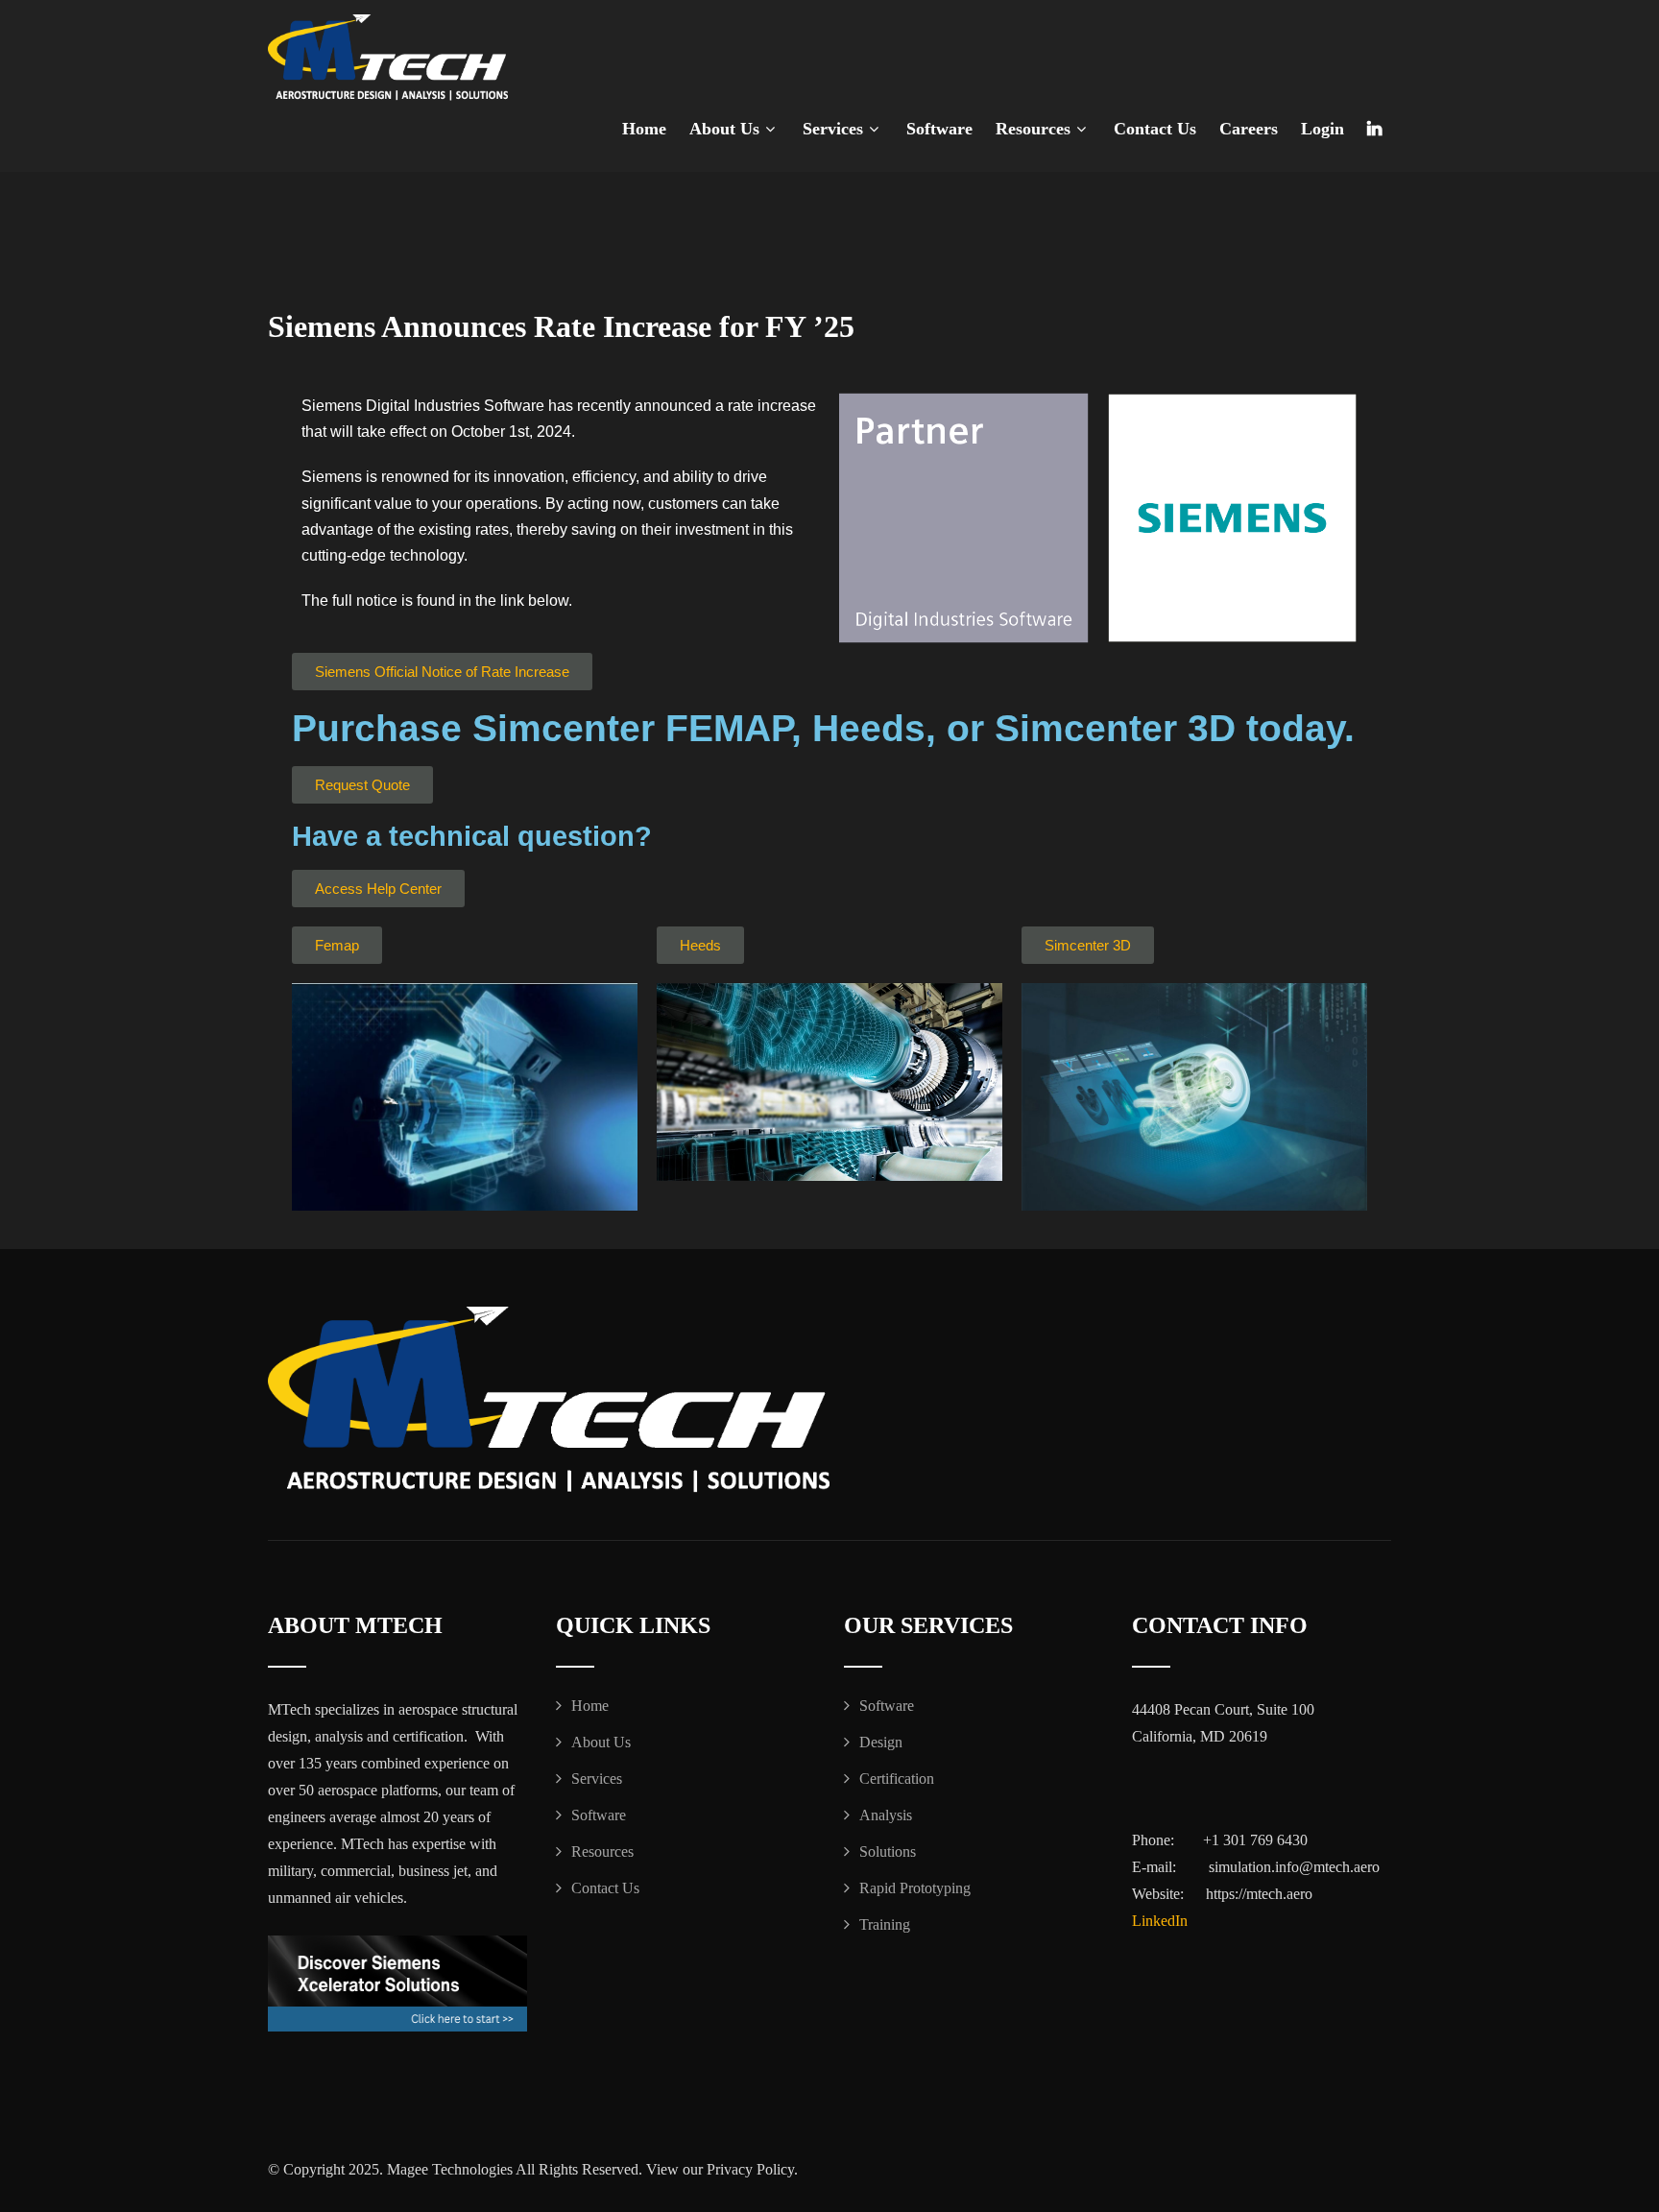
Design (881, 1742)
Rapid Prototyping (915, 1888)
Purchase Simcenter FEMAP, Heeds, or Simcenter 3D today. (823, 728)
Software (939, 129)
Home (644, 129)
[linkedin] (1374, 129)
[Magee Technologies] (388, 58)
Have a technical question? (472, 836)
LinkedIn (1160, 1921)
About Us (724, 129)
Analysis (886, 1815)
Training (885, 1924)
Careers (1249, 129)
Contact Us (1155, 129)
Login (1322, 129)
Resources (1033, 129)
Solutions (888, 1851)
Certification (897, 1779)
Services (833, 129)
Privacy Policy (750, 2169)
